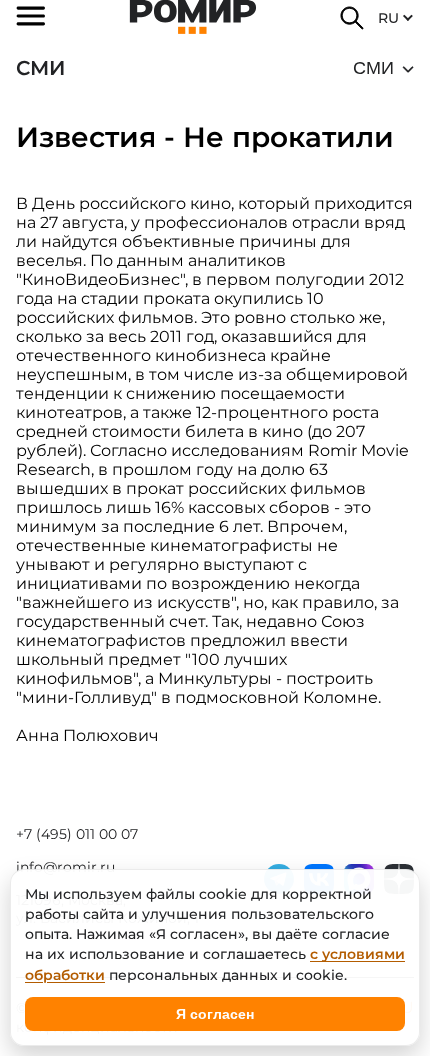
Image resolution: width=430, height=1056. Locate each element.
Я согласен (215, 1014)
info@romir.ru (65, 867)
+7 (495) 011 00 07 (77, 834)
